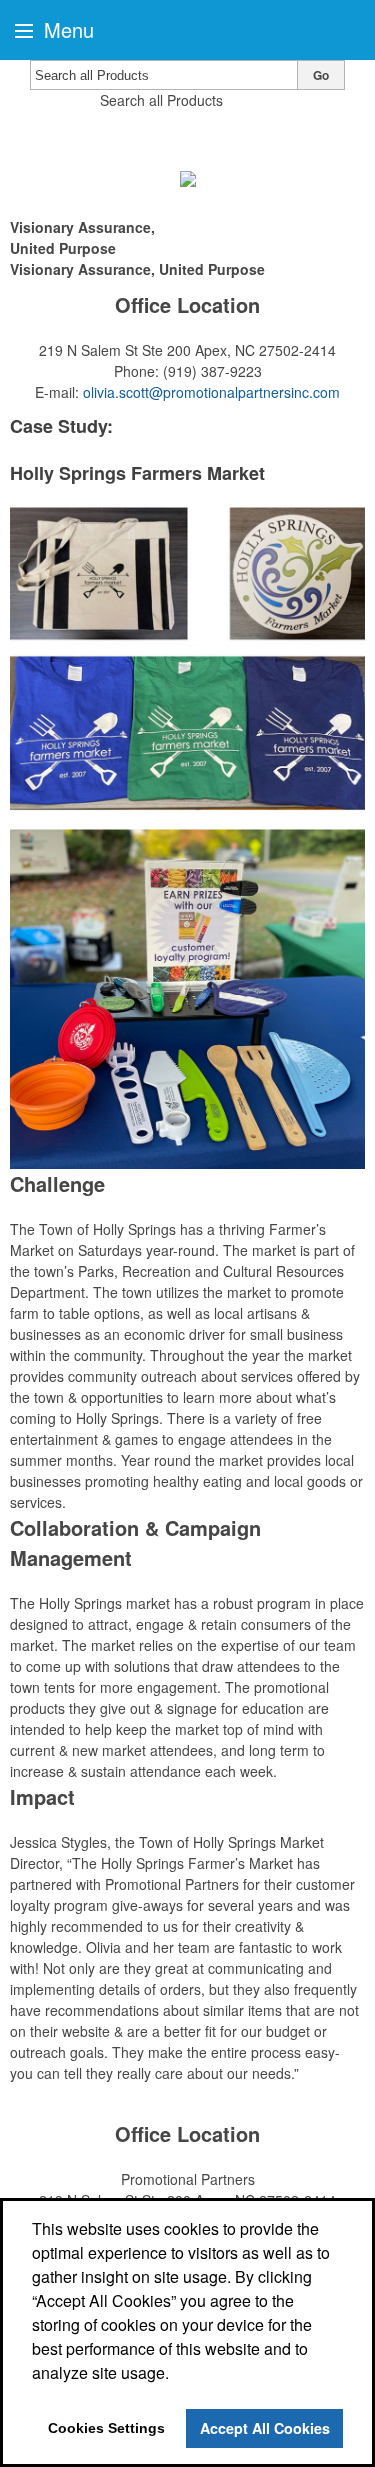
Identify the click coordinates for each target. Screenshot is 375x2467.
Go (321, 75)
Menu (66, 29)
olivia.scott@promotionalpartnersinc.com (211, 392)
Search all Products (161, 100)
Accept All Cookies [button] (265, 2428)
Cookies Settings (106, 2428)
